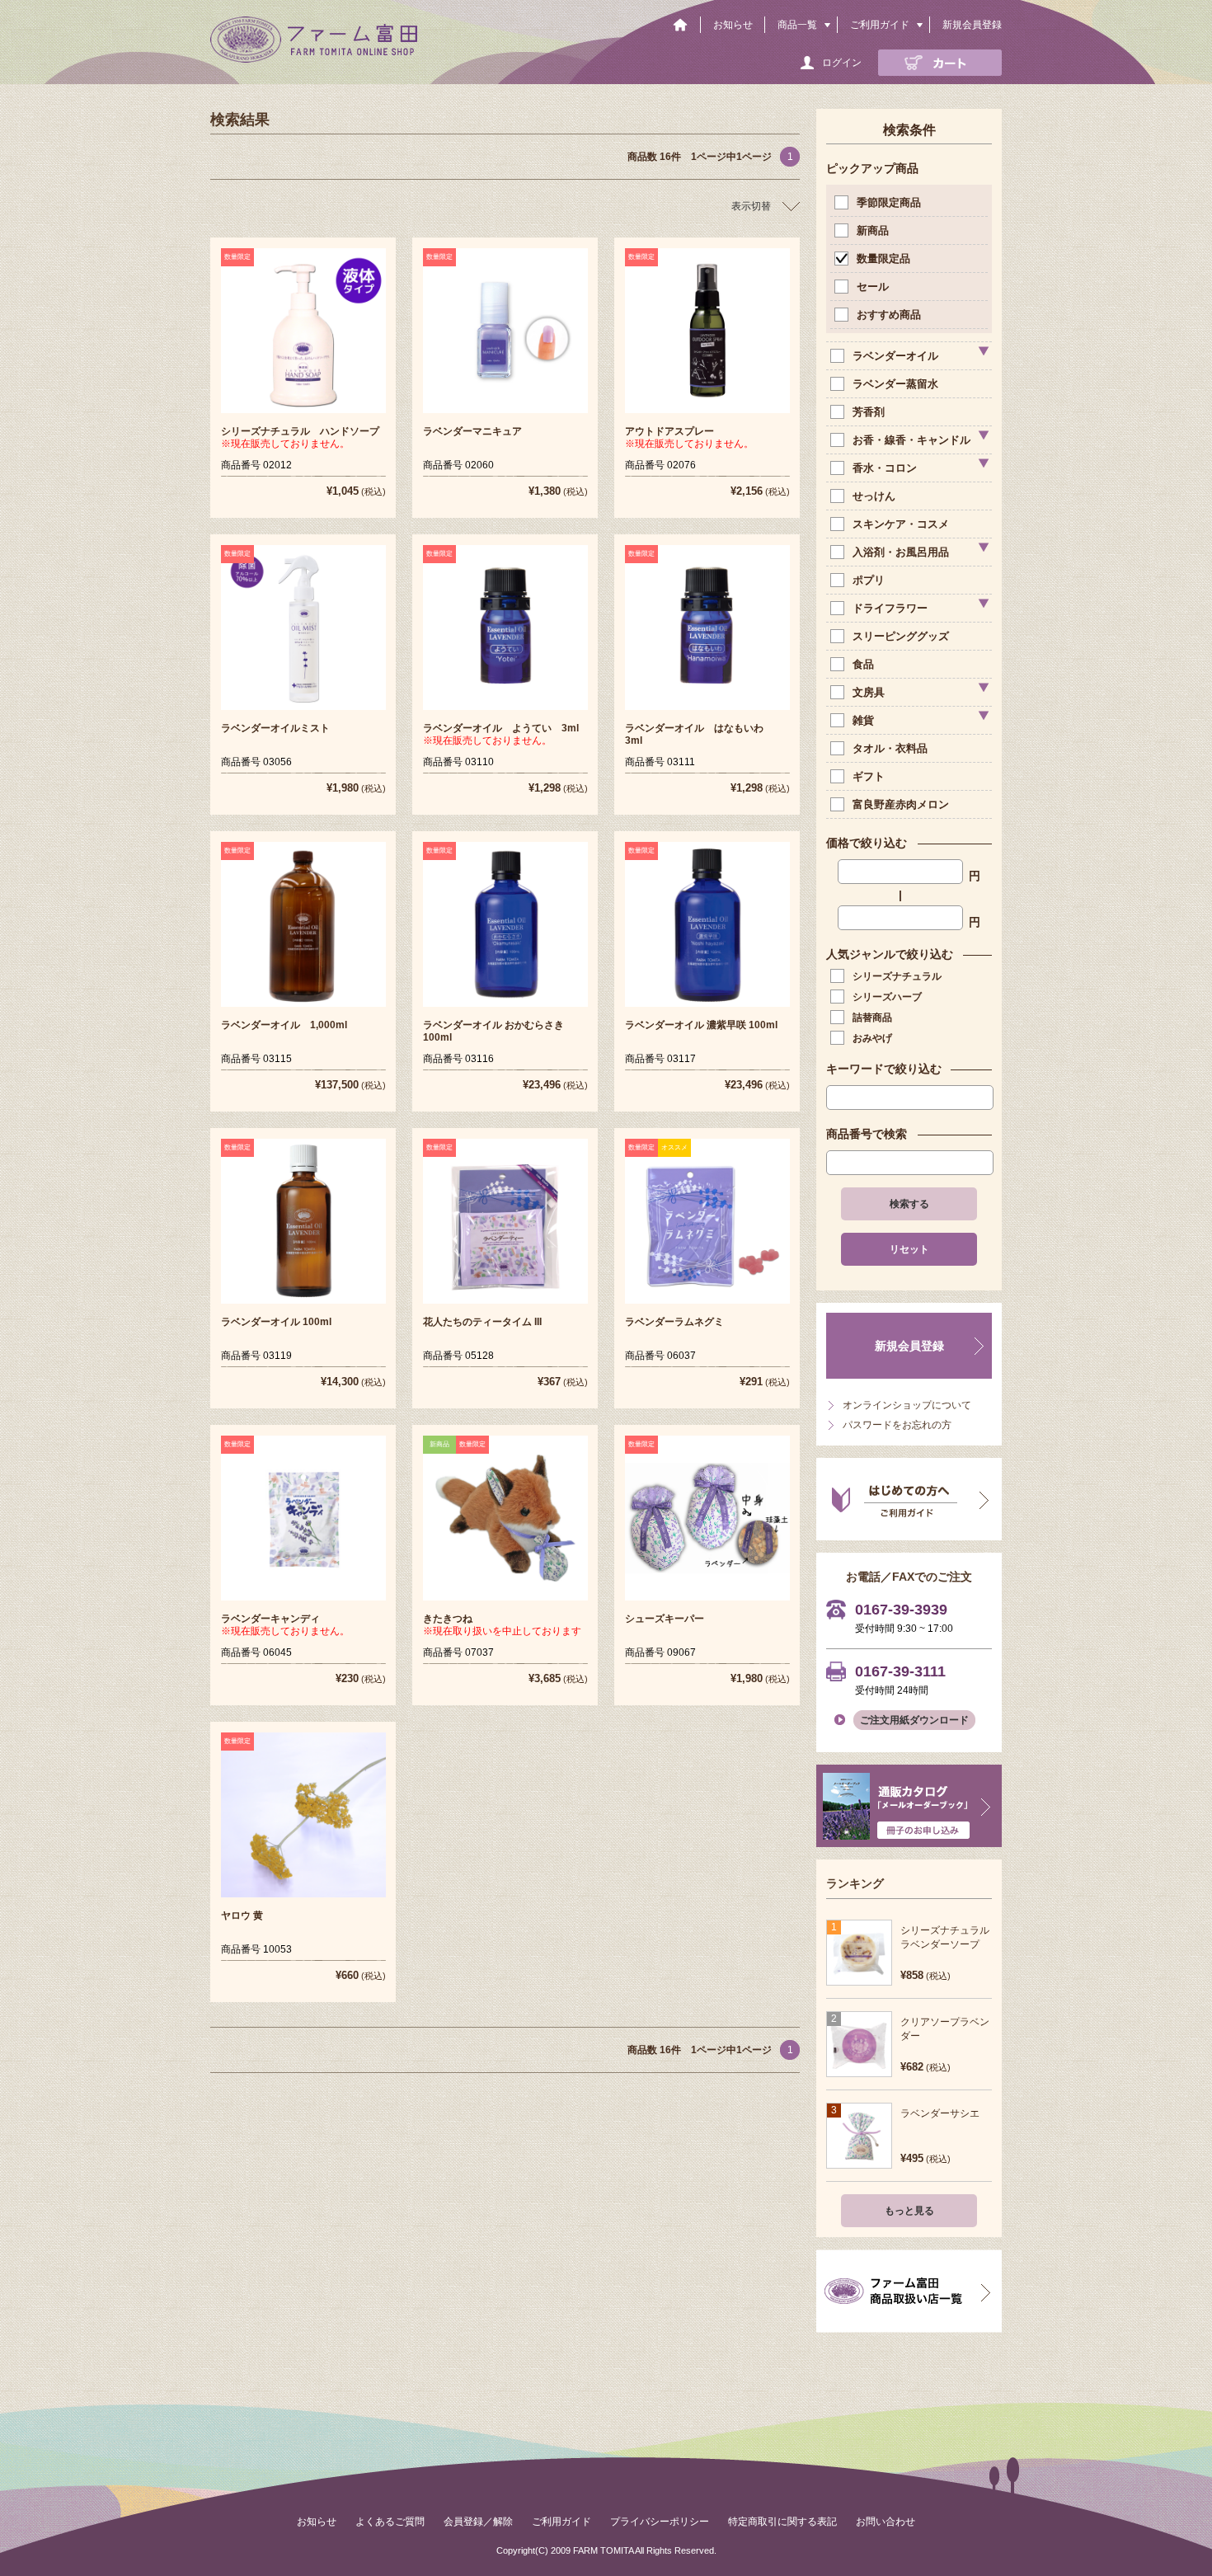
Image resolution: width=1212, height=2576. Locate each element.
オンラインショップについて (907, 1405)
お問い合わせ (886, 2522)
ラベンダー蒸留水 (895, 384)
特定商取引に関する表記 (782, 2522)
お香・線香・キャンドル (911, 440)
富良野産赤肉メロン (901, 804)
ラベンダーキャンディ (270, 1619)
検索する (909, 1204)
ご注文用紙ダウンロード (914, 1720)
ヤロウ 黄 (242, 1916)
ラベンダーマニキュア (472, 431)
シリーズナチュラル (897, 976)
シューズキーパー (665, 1619)
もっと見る (909, 2211)
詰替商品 (872, 1018)
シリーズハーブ (887, 997)
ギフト (869, 776)
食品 (863, 664)
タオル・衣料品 (890, 748)
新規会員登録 (972, 25)
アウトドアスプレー (669, 431)
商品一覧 (797, 25)
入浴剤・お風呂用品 (901, 552)
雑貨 (863, 720)
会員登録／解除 (478, 2522)
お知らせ (733, 25)
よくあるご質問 (390, 2522)
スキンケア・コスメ (901, 524)
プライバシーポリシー (660, 2522)
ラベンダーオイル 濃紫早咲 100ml (701, 1025)
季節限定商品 (889, 202)
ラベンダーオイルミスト (275, 728)
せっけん (874, 496)
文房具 (869, 692)
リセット (909, 1249)
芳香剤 (869, 412)
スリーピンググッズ (901, 636)
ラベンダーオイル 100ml (276, 1322)
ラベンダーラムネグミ (674, 1322)
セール (873, 287)
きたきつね (448, 1619)
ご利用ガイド (880, 25)
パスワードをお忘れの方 (897, 1425)
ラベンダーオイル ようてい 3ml (501, 728)
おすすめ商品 (889, 315)
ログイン (842, 63)
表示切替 (751, 206)
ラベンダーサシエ (940, 2113)
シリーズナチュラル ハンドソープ (300, 431)
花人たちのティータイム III (482, 1322)
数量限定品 (883, 259)
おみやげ (872, 1038)
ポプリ (869, 580)
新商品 (873, 230)
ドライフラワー (890, 608)
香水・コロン (885, 468)
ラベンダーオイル (895, 356)
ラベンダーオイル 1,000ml (284, 1025)
